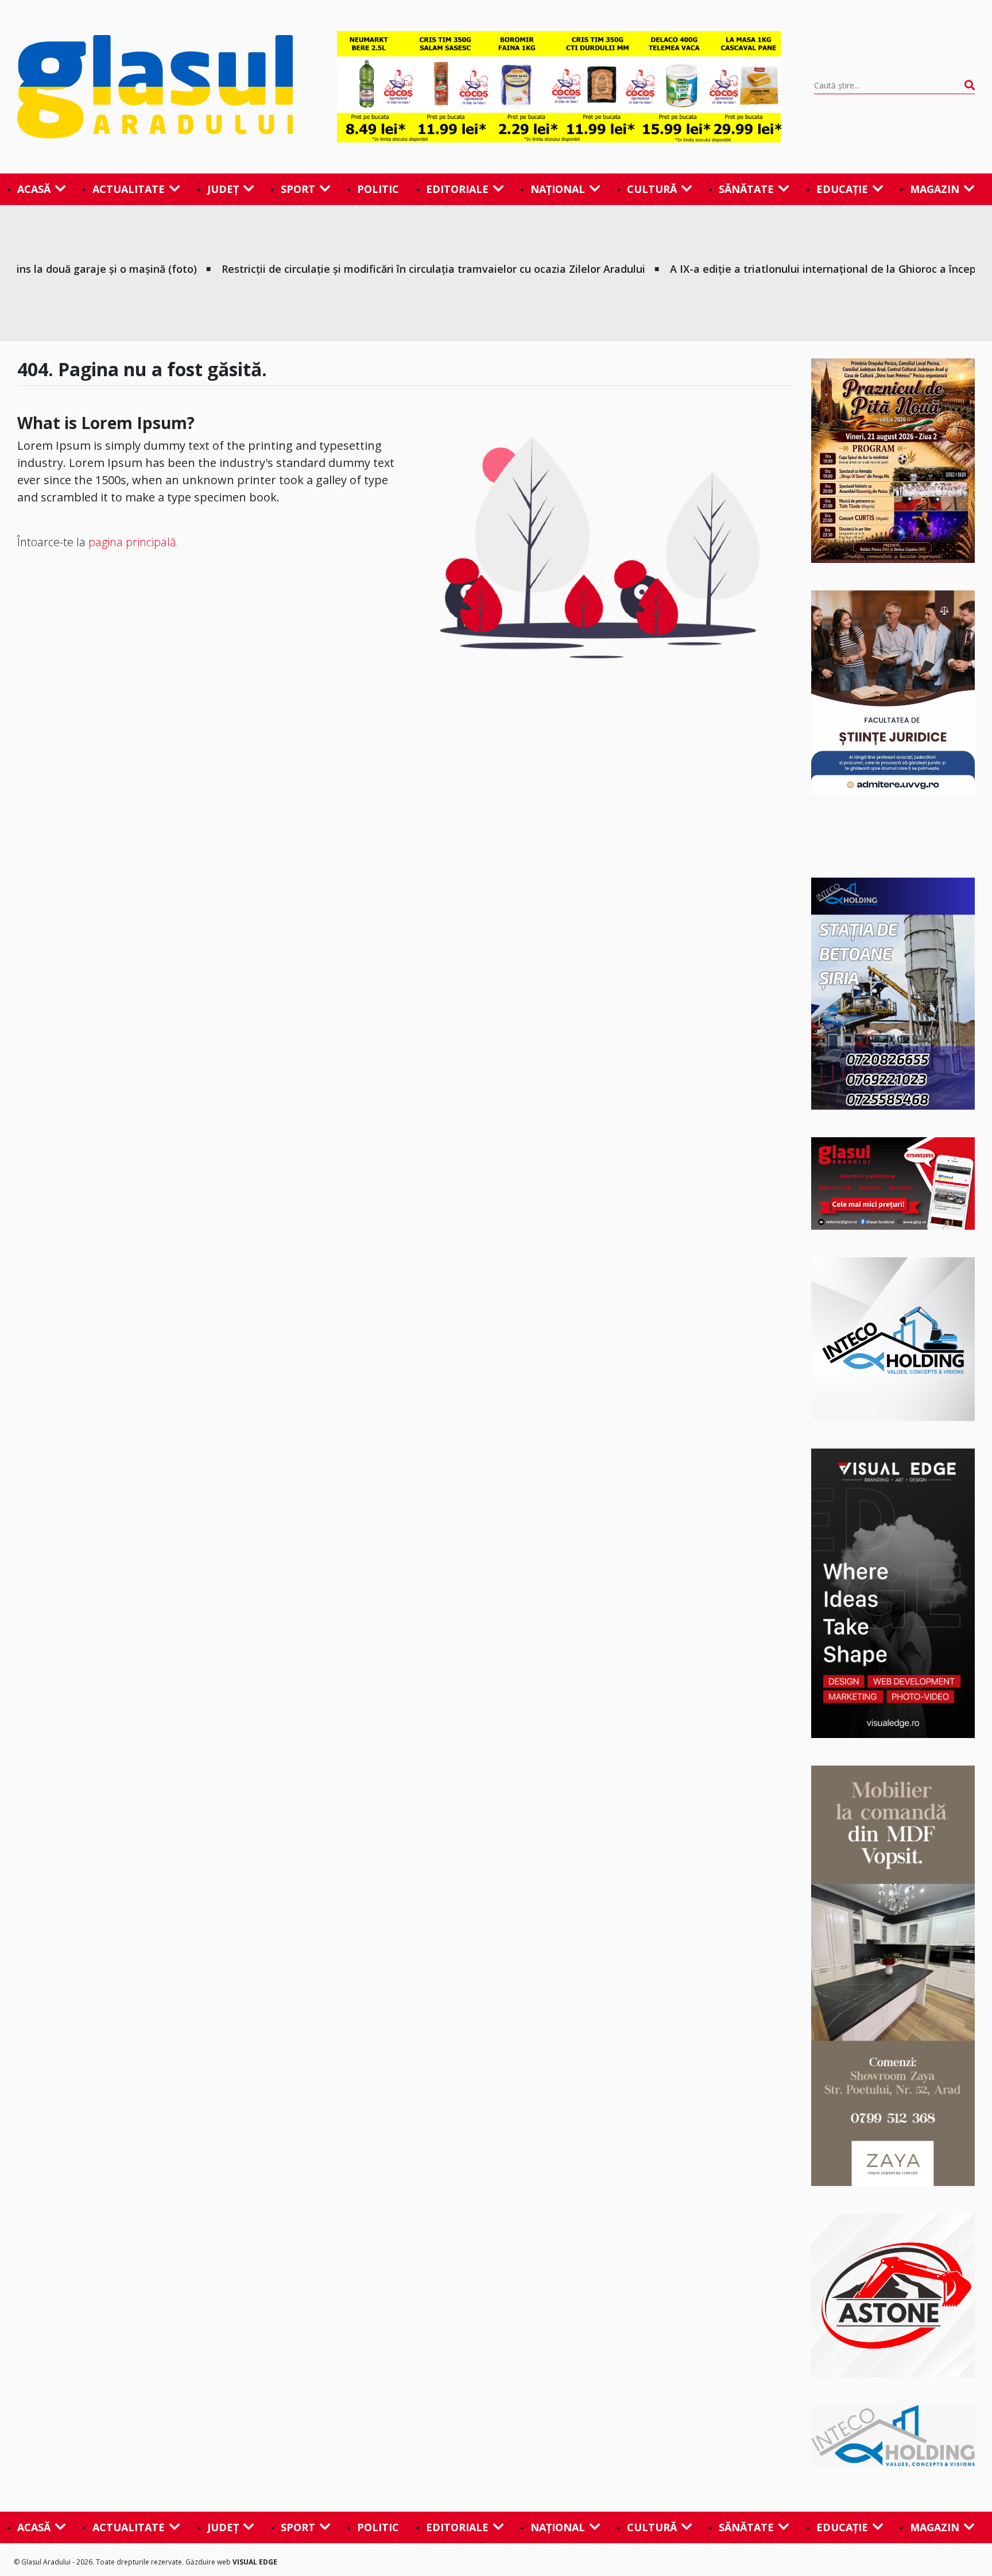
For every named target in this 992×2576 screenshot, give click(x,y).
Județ (223, 189)
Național (558, 189)
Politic (378, 189)
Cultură (652, 189)
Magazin (935, 189)
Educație (842, 189)
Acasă (34, 189)
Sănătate (746, 189)
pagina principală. (134, 542)
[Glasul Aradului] (161, 87)
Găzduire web (209, 2562)
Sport (298, 189)
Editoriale (457, 189)
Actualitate (129, 189)
